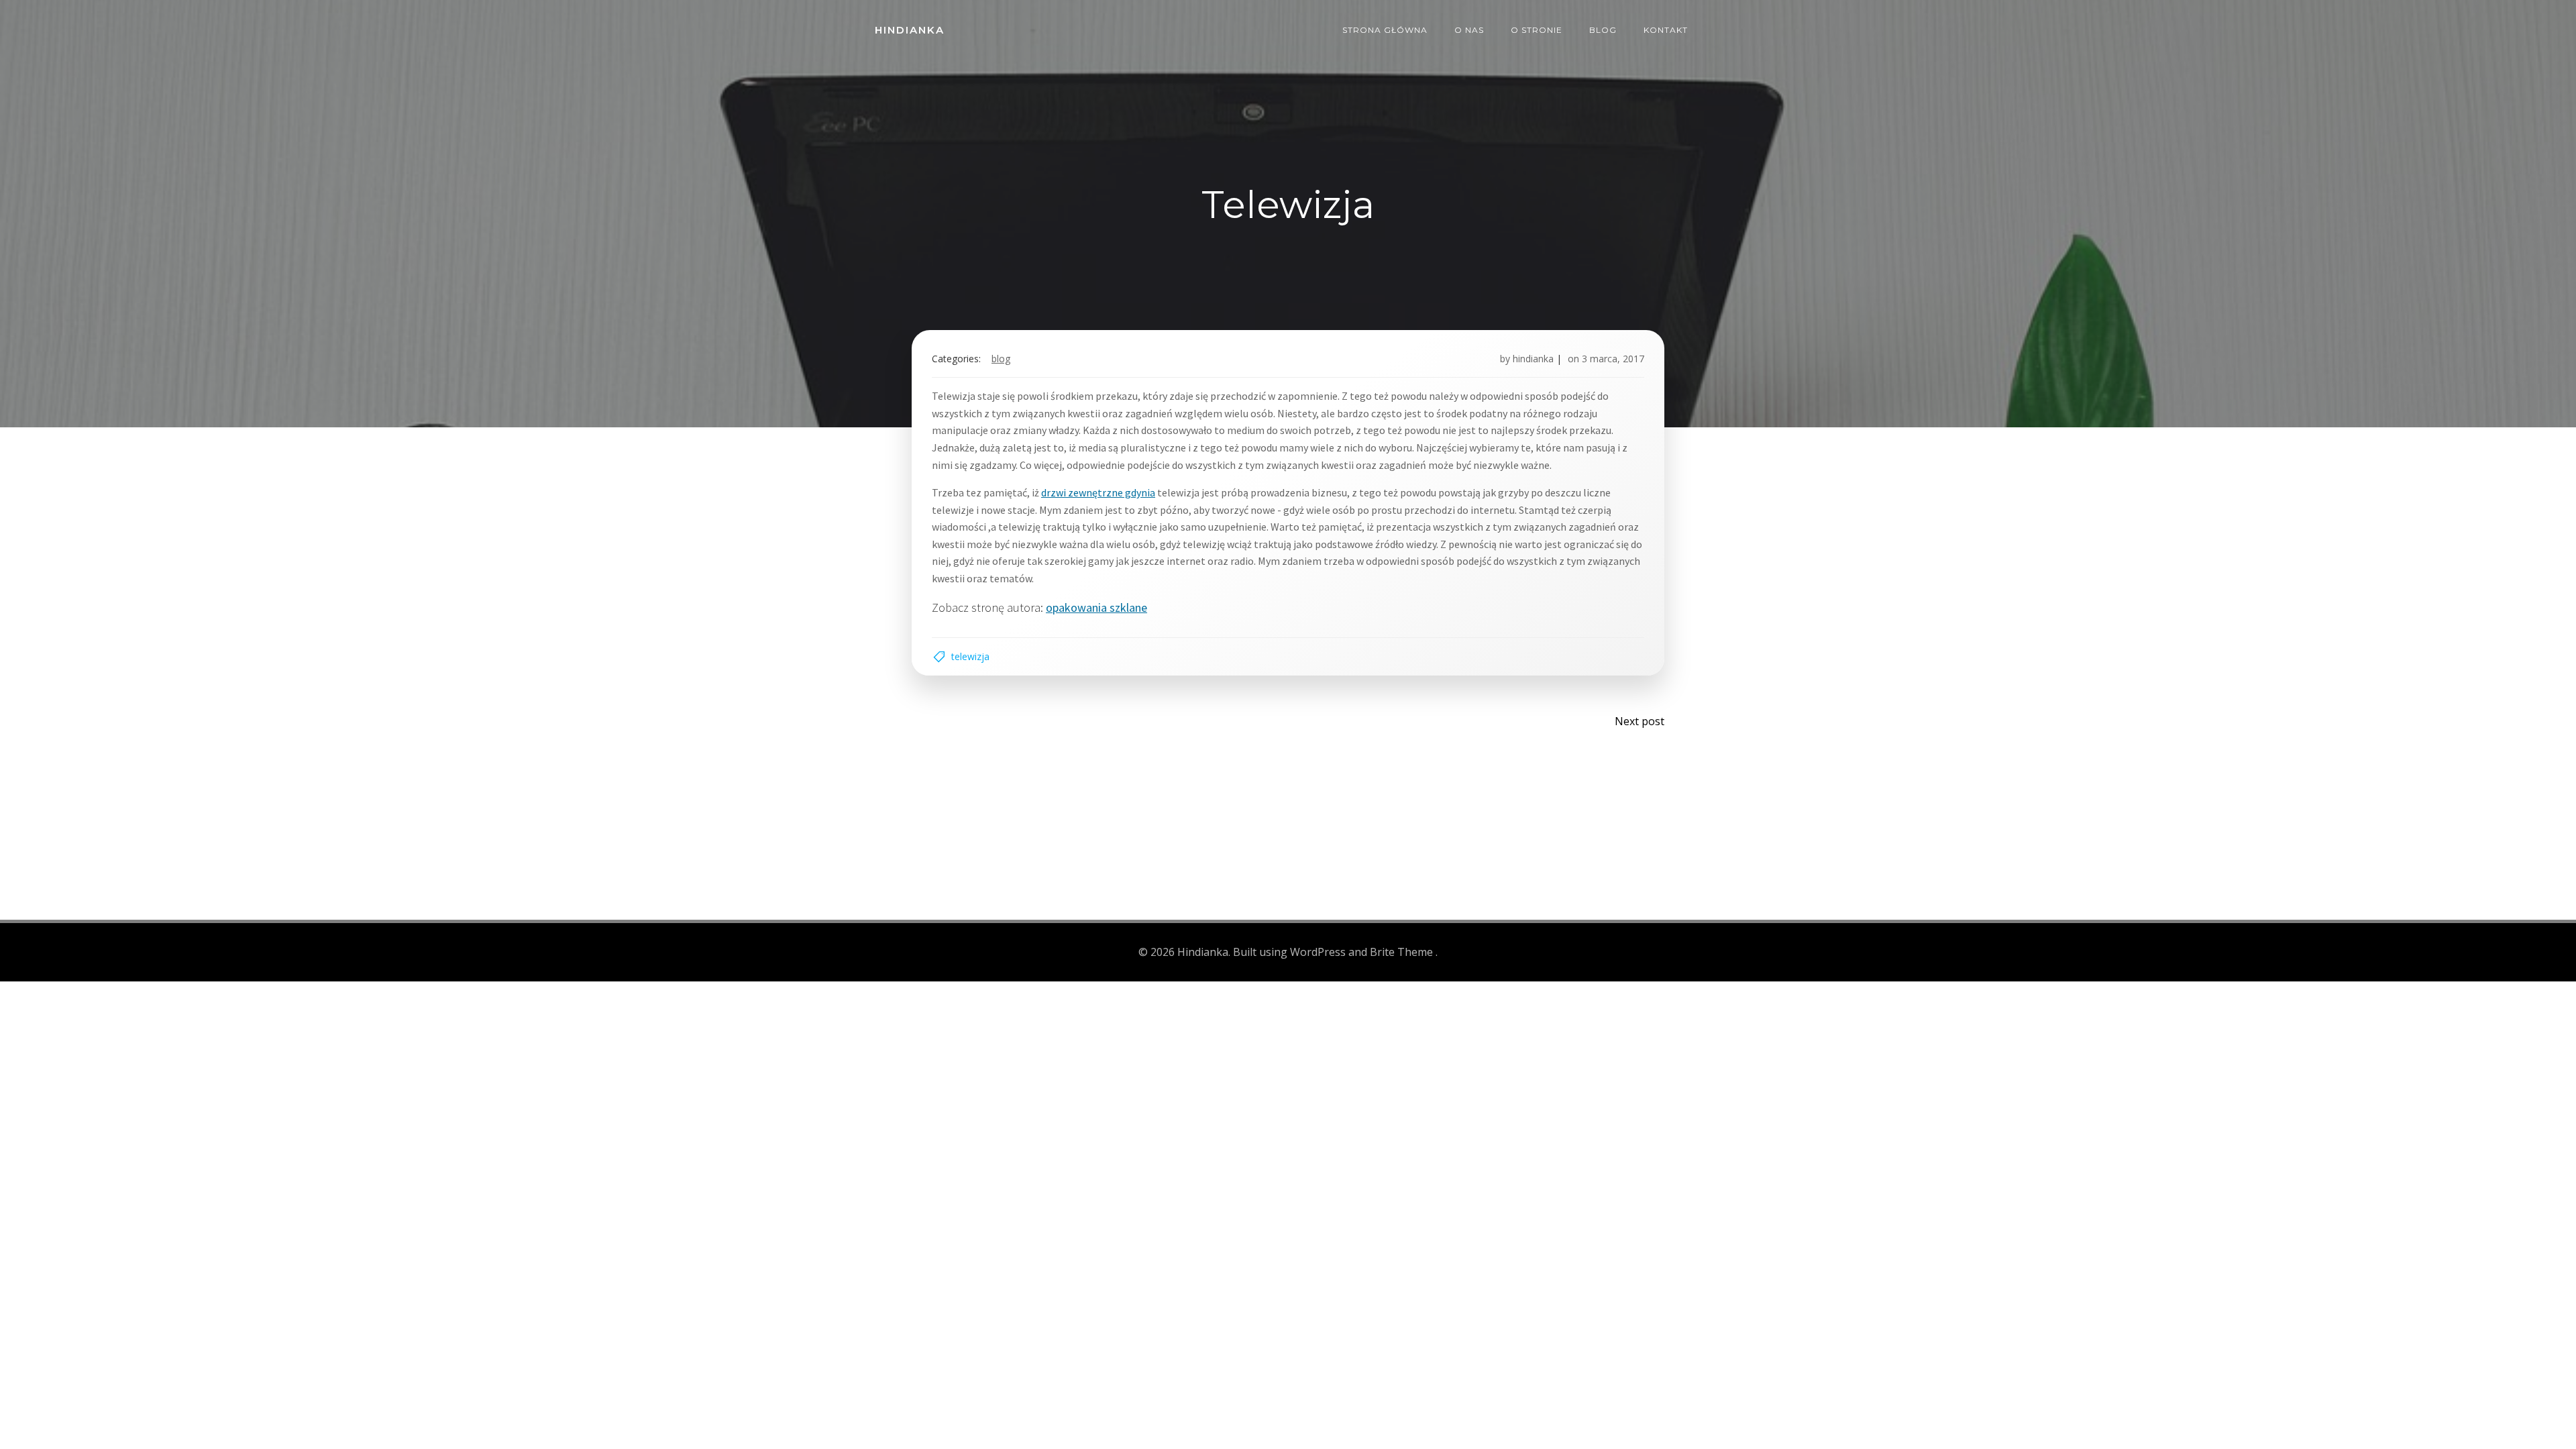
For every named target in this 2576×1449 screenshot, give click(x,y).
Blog (1603, 30)
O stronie (1537, 30)
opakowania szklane (1096, 607)
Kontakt (1666, 30)
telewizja (970, 656)
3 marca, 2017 (1613, 359)
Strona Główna (1385, 30)
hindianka (1533, 359)
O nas (1469, 30)
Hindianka (910, 30)
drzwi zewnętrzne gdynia (1098, 492)
